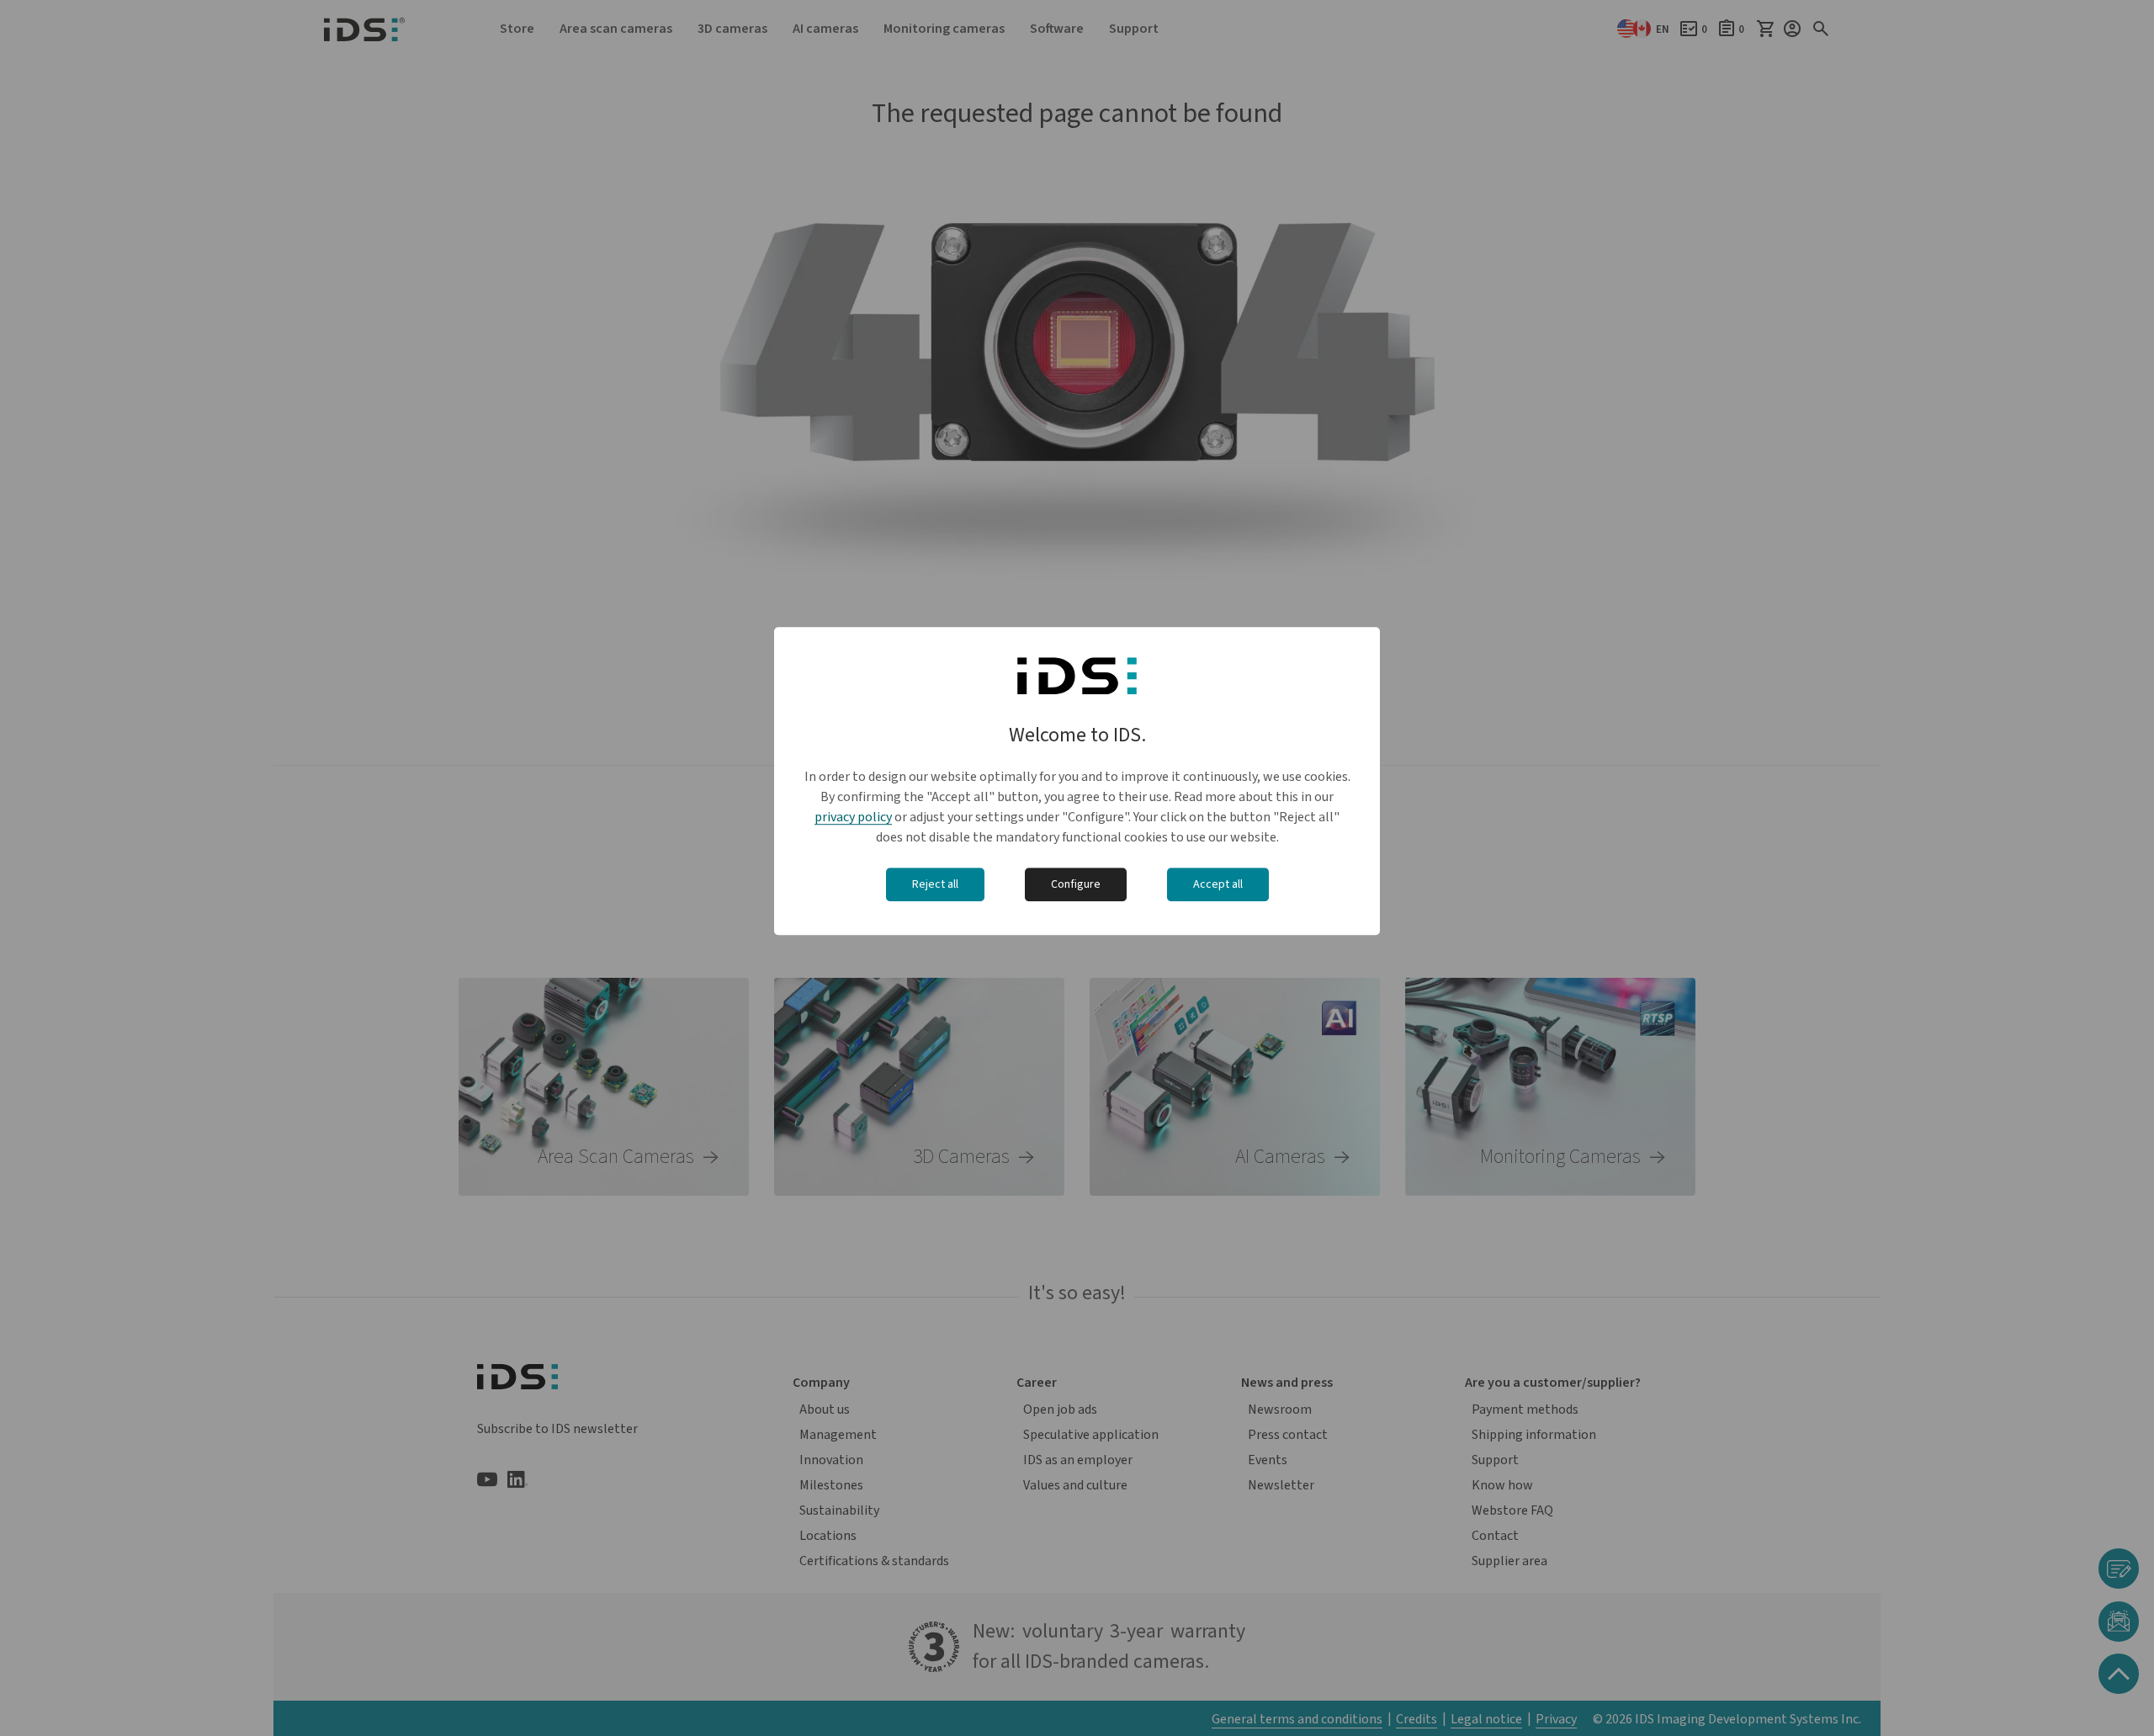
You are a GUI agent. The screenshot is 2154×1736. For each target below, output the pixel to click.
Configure (1076, 884)
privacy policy (853, 817)
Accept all (1218, 884)
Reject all (935, 884)
